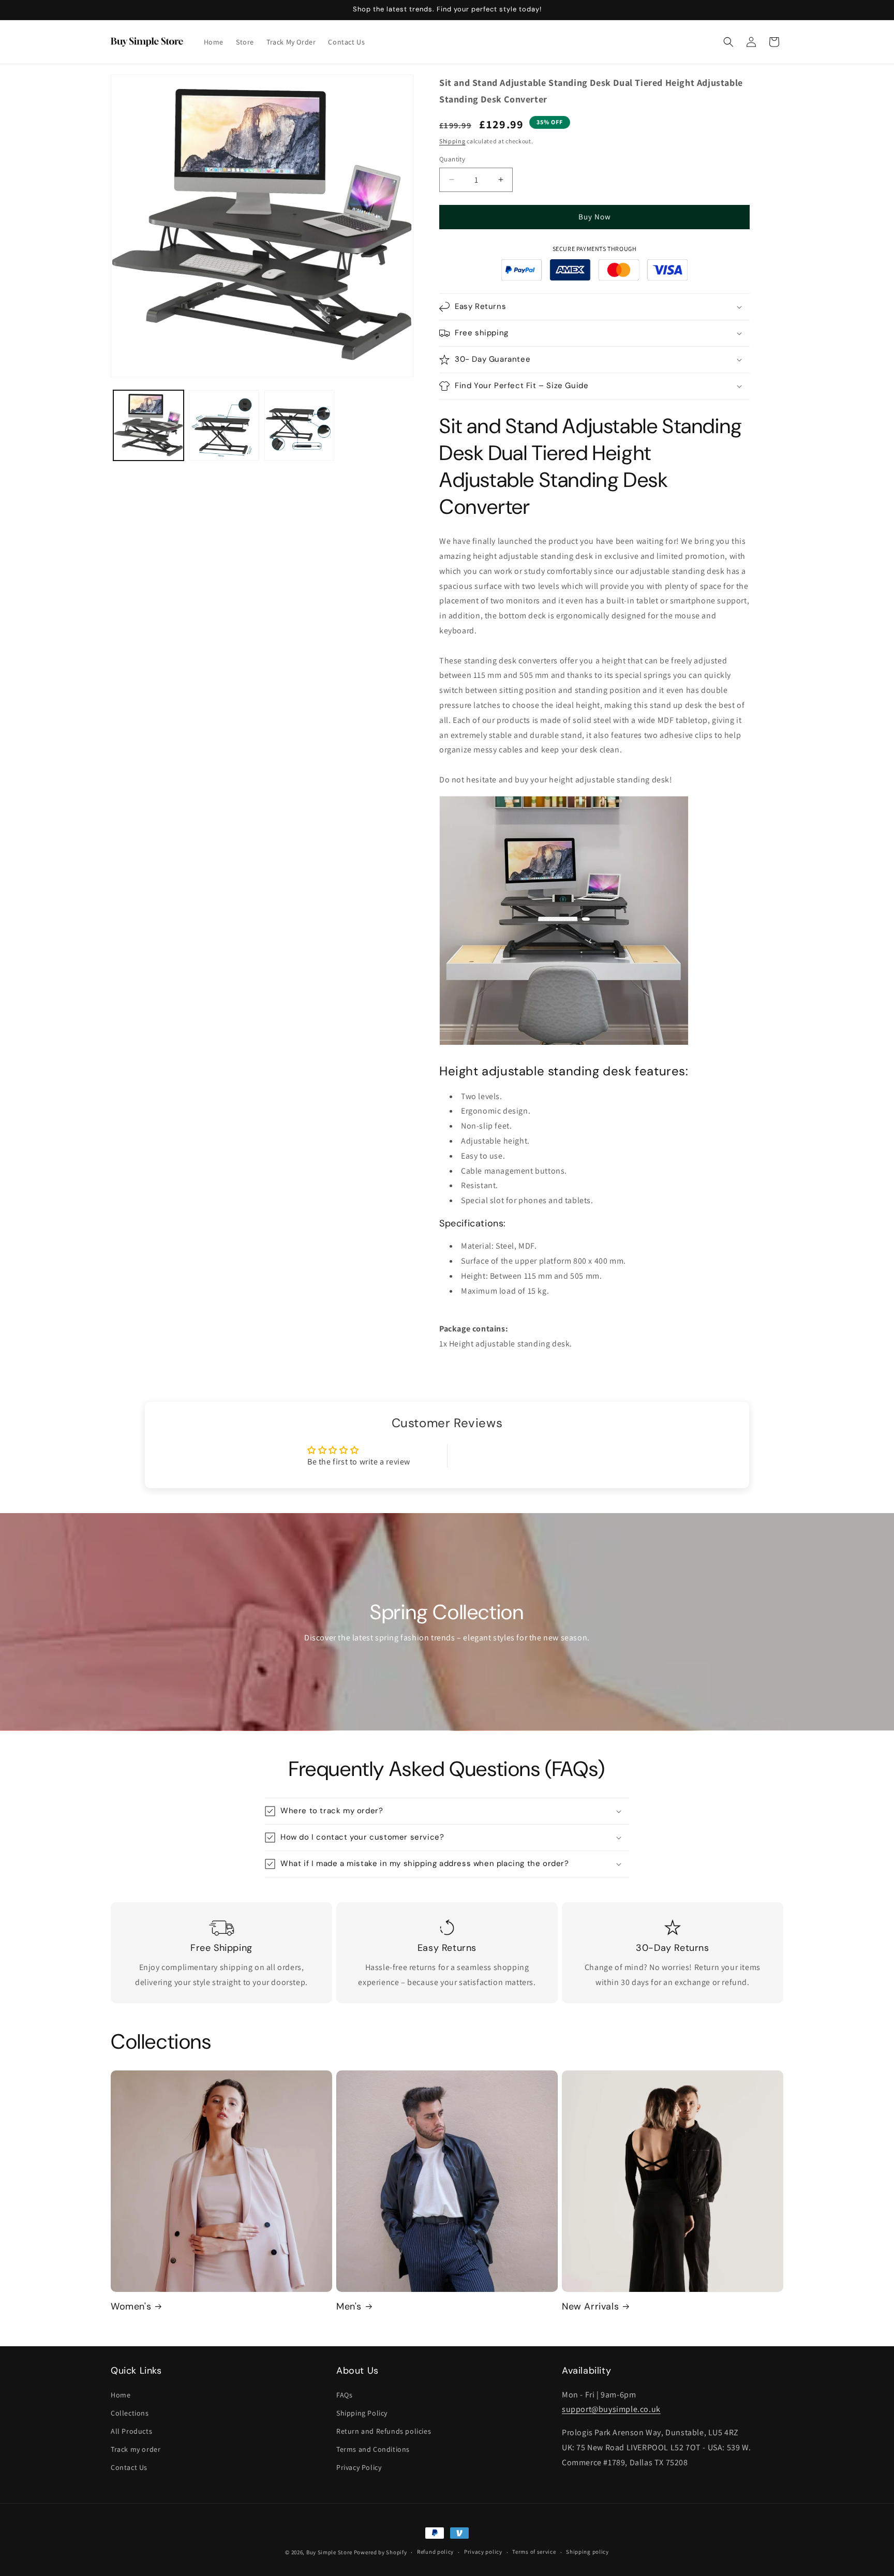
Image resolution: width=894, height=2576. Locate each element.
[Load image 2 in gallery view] (224, 425)
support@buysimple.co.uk (611, 2409)
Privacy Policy (359, 2467)
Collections (130, 2413)
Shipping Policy (362, 2413)
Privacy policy (483, 2552)
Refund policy (435, 2552)
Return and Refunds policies (384, 2431)
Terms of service (534, 2552)
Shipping (452, 141)
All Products (131, 2431)
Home (121, 2395)
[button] (728, 42)
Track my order (136, 2449)
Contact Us (129, 2467)
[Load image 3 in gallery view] (300, 425)
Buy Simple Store (329, 2552)
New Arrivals (590, 2307)
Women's (131, 2307)
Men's (349, 2307)
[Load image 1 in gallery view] (148, 425)
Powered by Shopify (381, 2552)
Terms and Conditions (373, 2449)
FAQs (344, 2395)
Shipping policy (587, 2552)
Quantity (452, 159)
